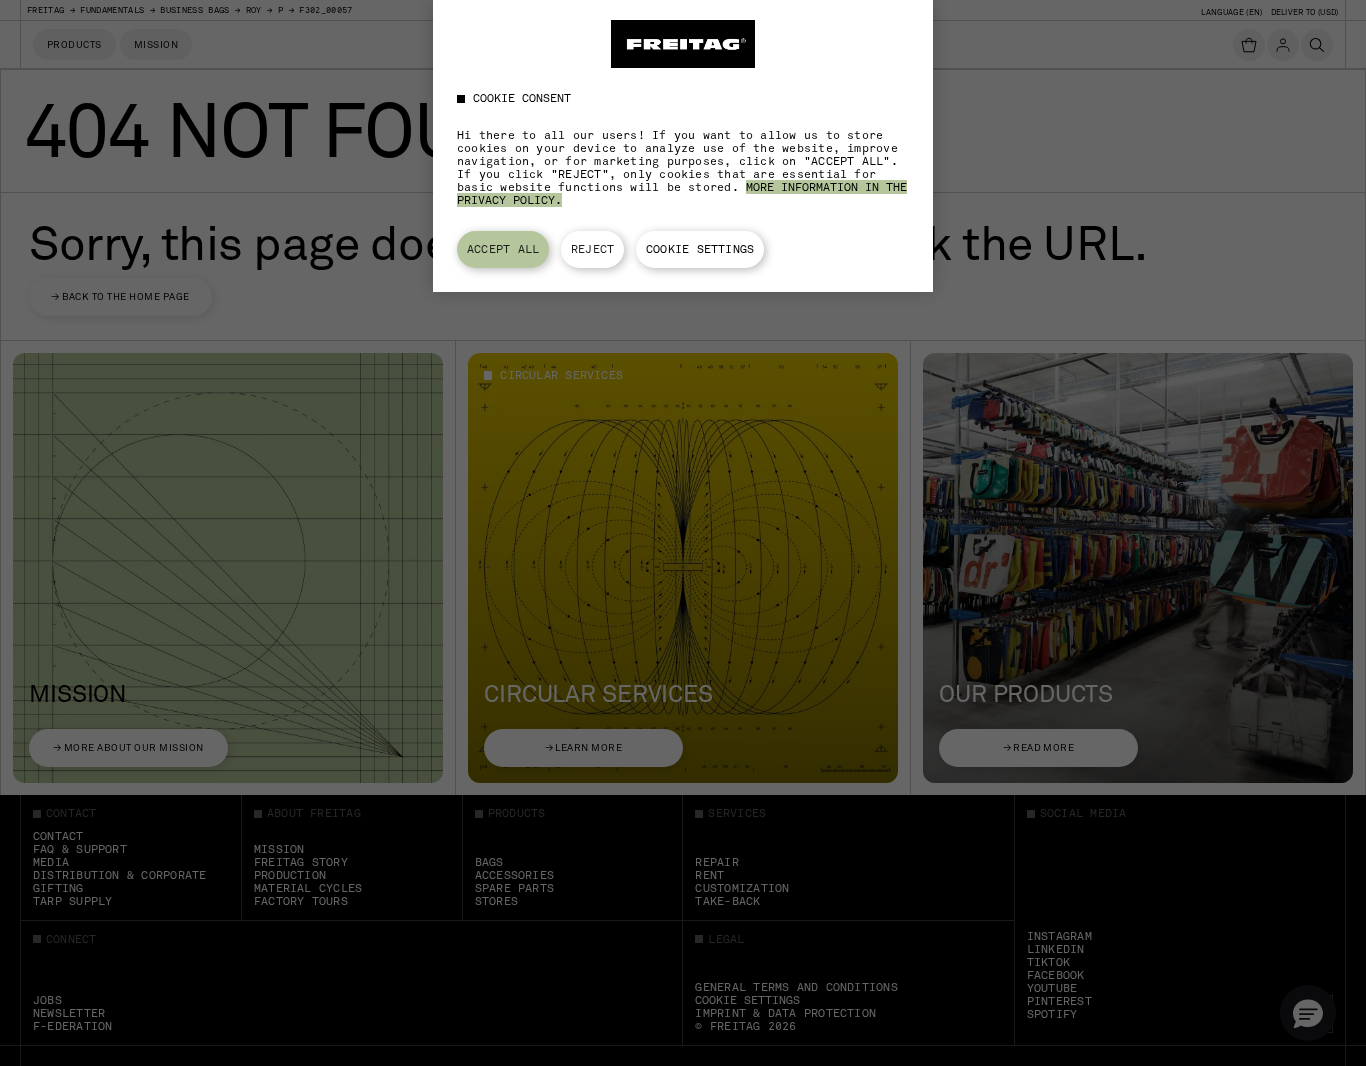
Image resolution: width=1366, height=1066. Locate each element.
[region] (683, 146)
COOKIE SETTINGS (700, 249)
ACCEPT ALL (503, 249)
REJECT (592, 249)
